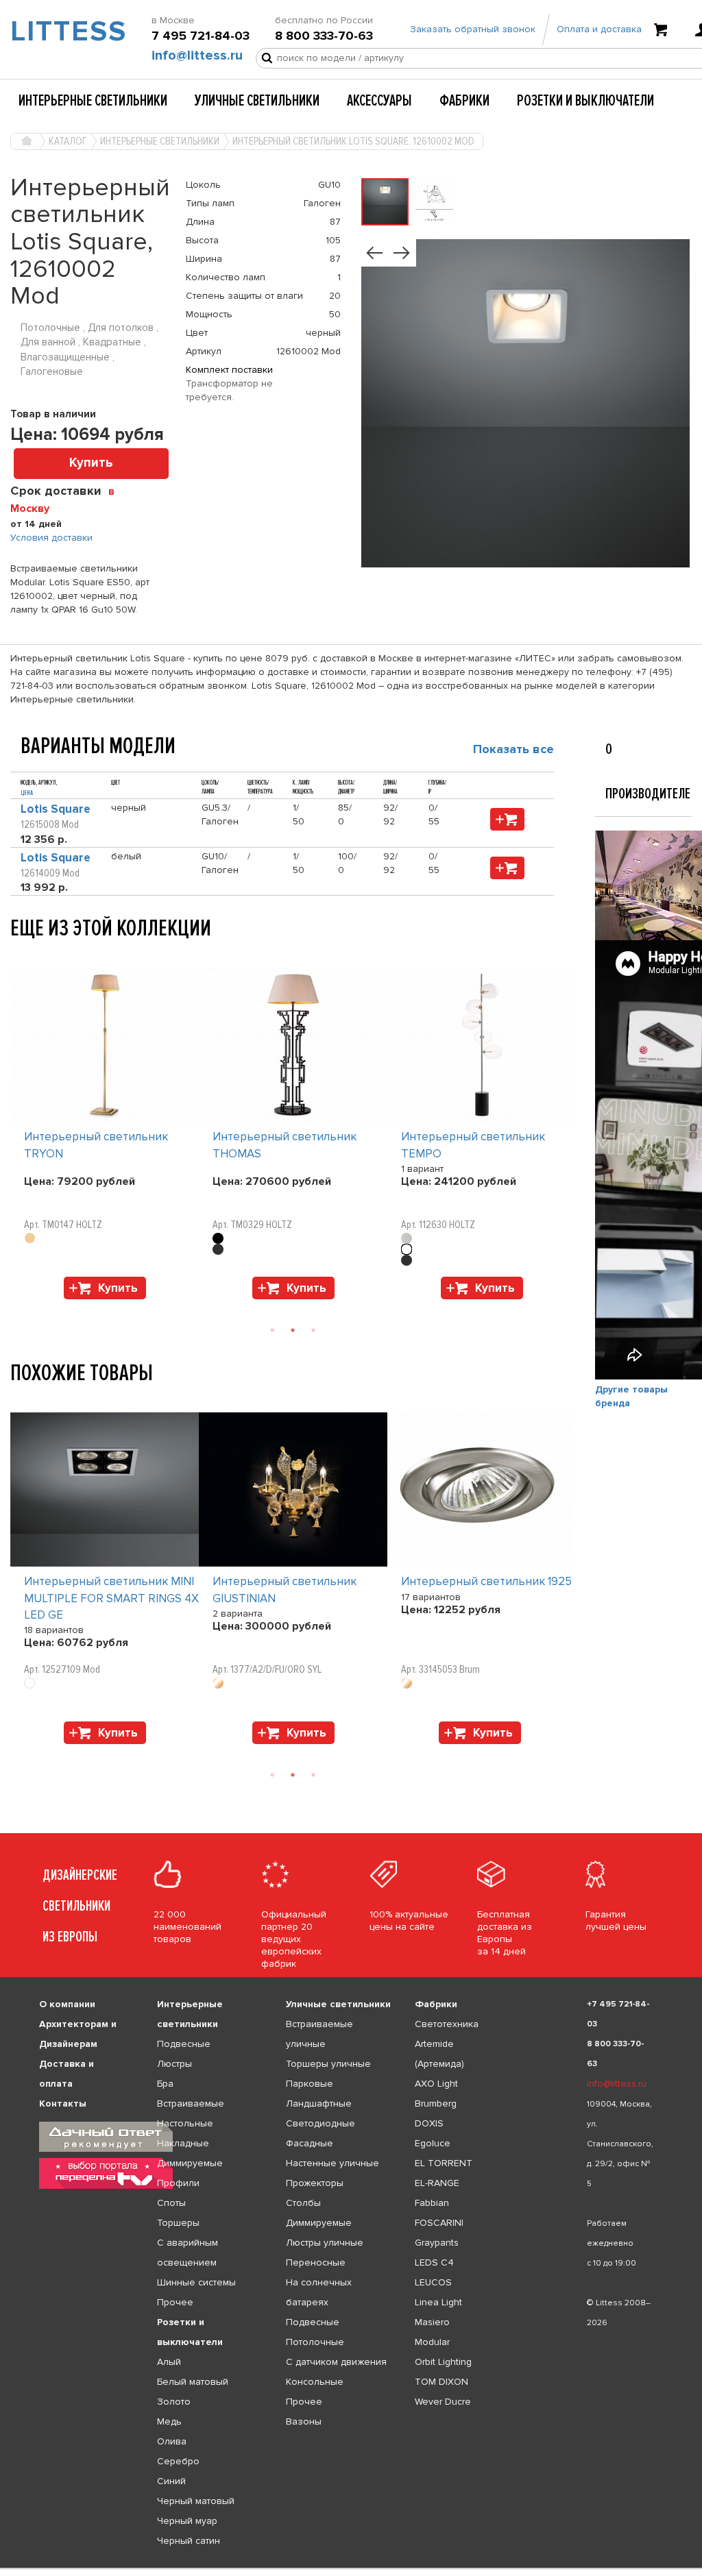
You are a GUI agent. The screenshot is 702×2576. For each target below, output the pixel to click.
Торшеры (178, 2223)
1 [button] (272, 1330)
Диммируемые (190, 2163)
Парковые (310, 2084)
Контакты (63, 2103)
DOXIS (429, 2123)
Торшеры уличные (328, 2064)
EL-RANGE (437, 2183)
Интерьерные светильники (93, 101)
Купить (91, 463)
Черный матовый (196, 2501)
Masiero (432, 2322)
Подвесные (184, 2044)
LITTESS (59, 32)
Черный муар (187, 2521)
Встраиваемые (191, 2103)
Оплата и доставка (599, 29)
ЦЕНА (27, 793)
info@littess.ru (197, 56)
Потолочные (315, 2342)
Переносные (316, 2262)
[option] (105, 1137)
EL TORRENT (444, 2163)
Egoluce (433, 2143)
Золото (174, 2402)
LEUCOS (433, 2282)
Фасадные (310, 2143)
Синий (171, 2481)
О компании (67, 2004)
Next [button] (17, 1306)
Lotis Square (56, 809)
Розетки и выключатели (585, 101)
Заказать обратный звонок (473, 29)
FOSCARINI (439, 2223)
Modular (432, 2342)
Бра (165, 2084)
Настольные (185, 2123)
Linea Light (438, 2302)
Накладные (183, 2143)
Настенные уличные (332, 2163)
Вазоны (304, 2421)
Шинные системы (196, 2282)
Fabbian (432, 2203)
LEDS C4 (434, 2262)
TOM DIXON (441, 2382)
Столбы (303, 2203)
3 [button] (313, 1330)
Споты (171, 2203)
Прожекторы (315, 2183)
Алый (169, 2362)
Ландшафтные (319, 2103)
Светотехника (447, 2024)
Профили (178, 2183)
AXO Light (436, 2084)
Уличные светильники (257, 101)
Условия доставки (51, 538)
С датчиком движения (336, 2362)
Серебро (178, 2461)
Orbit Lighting (443, 2362)
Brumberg (436, 2103)
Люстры (174, 2064)
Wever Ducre (443, 2402)
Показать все (513, 749)
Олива (172, 2441)
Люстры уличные (325, 2243)
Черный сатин (189, 2541)
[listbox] (351, 2568)
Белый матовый (193, 2382)
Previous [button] (17, 954)
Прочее (175, 2302)
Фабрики (464, 101)
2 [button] (293, 1330)
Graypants (437, 2243)
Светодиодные (320, 2123)
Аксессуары (379, 101)
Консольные (315, 2382)
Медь (169, 2421)
